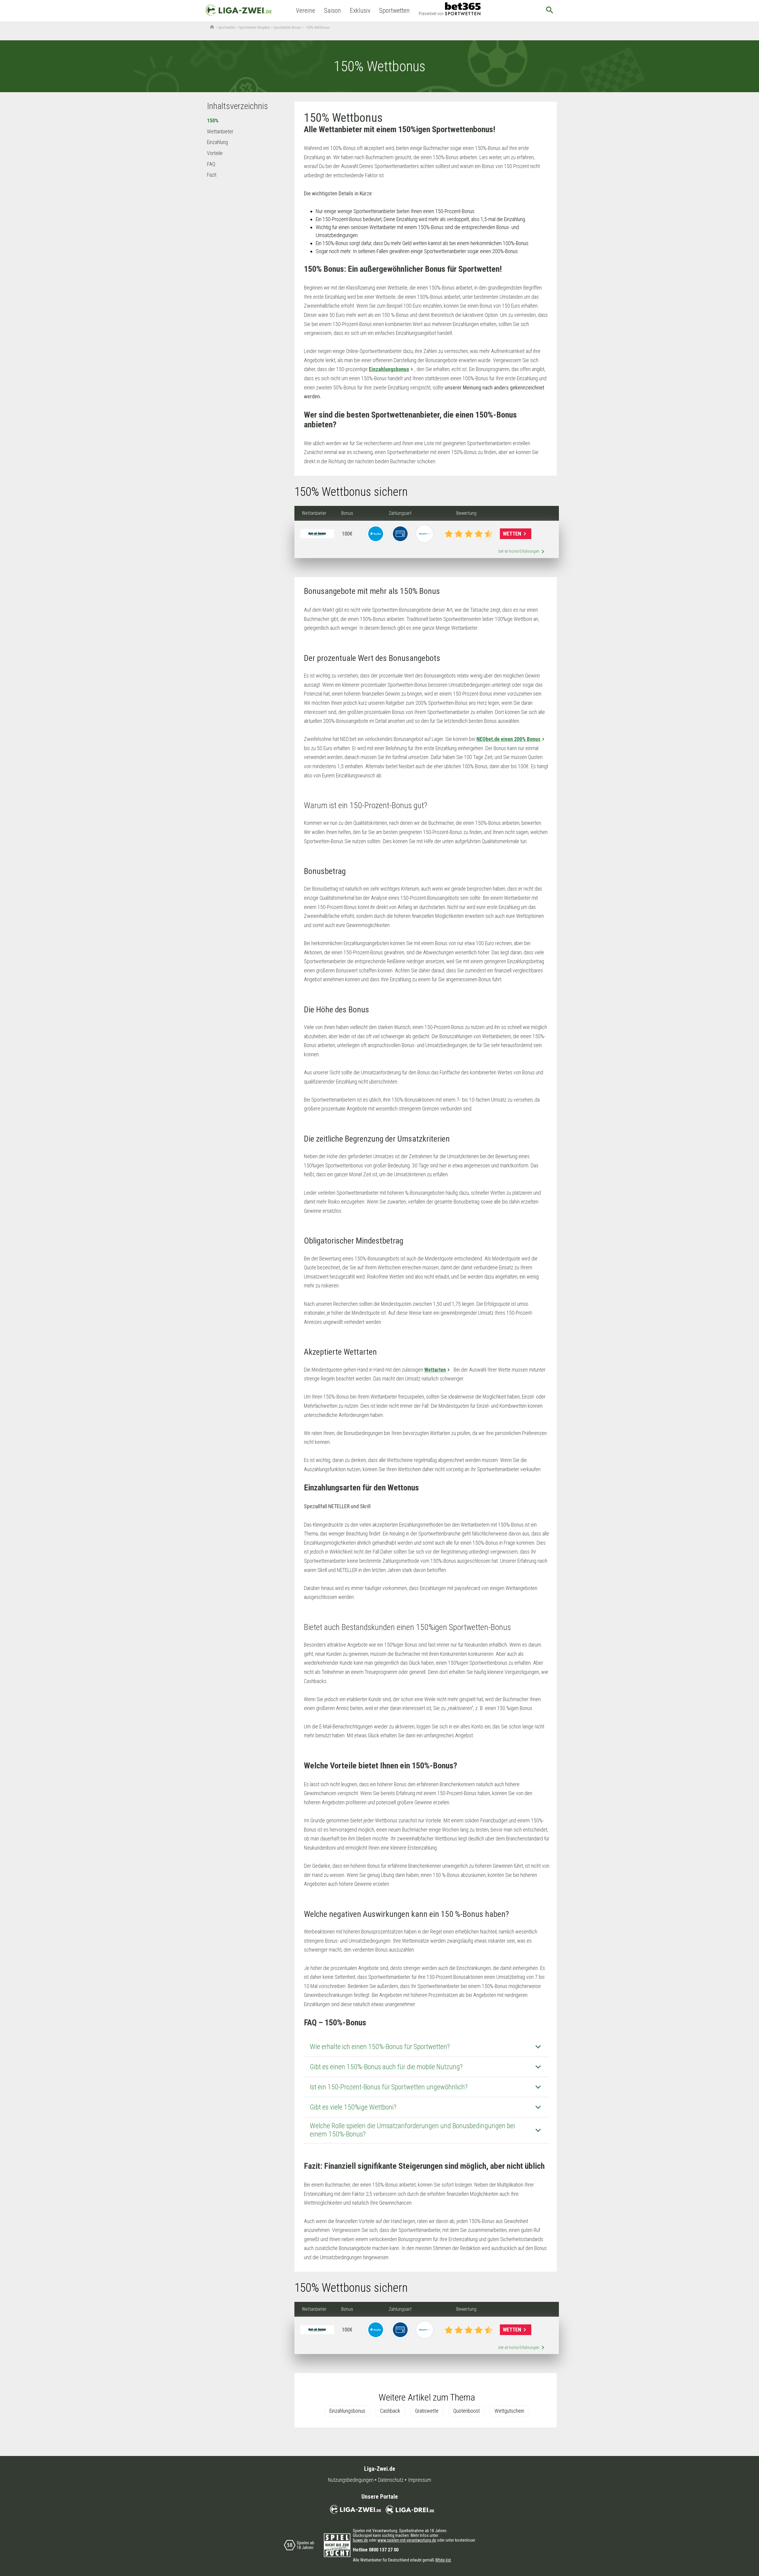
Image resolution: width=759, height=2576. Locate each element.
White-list (443, 2560)
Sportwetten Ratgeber (255, 28)
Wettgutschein (509, 2411)
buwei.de (360, 2540)
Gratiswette (427, 2411)
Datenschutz (391, 2480)
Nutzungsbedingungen (351, 2480)
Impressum (420, 2480)
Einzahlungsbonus (389, 369)
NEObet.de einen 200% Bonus (508, 739)
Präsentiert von (431, 14)
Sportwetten (394, 11)
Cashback (390, 2411)
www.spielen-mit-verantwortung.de (407, 2540)
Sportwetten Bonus (287, 28)
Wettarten (435, 1370)
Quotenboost (467, 2411)
